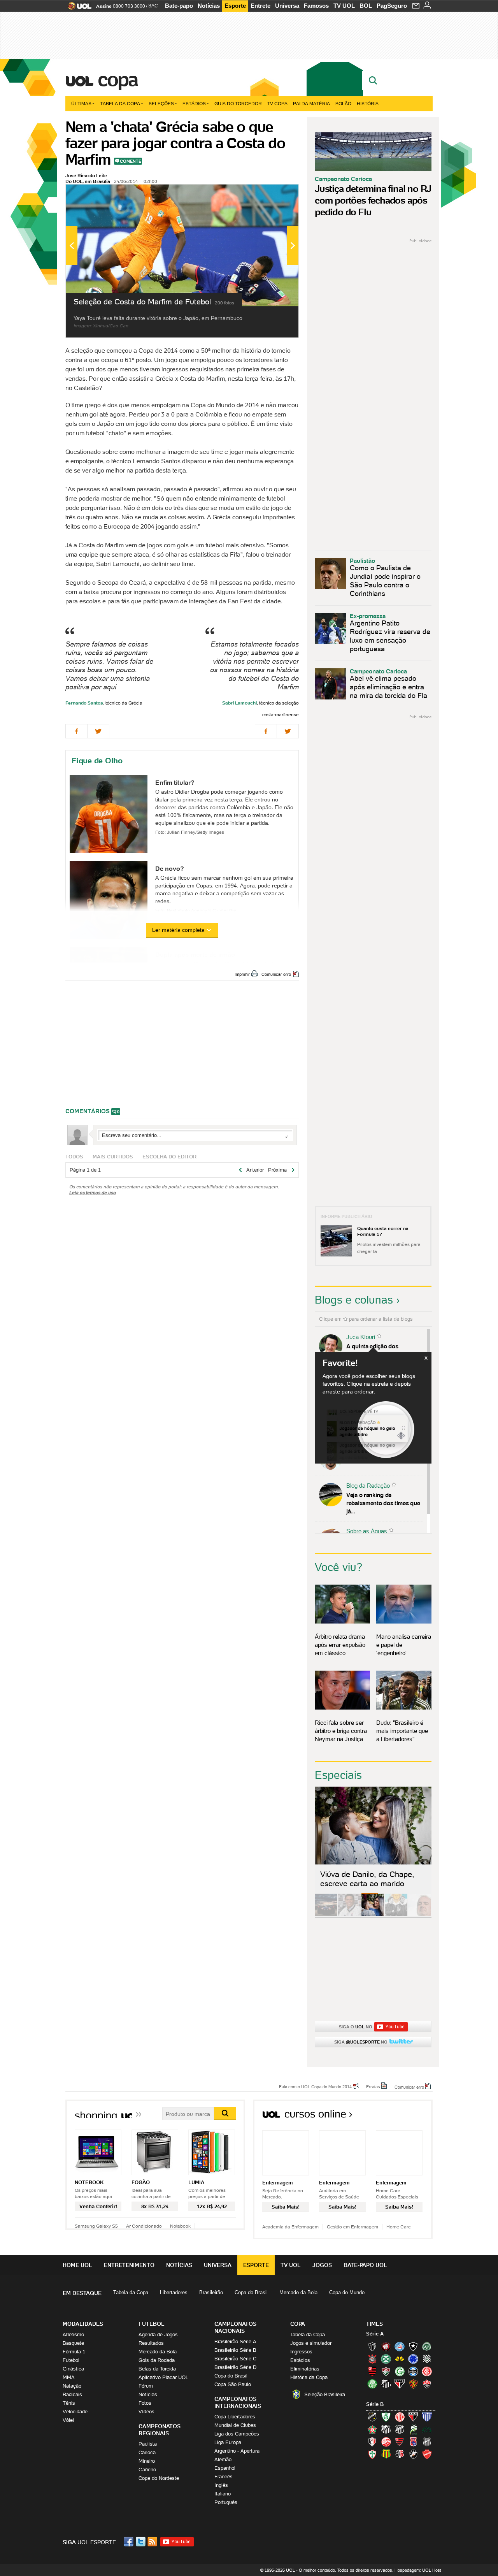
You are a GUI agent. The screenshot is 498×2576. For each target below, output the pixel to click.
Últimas (81, 103)
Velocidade (75, 2412)
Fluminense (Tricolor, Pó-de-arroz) (386, 2371)
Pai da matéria (311, 103)
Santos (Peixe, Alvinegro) (386, 2384)
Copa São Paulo (233, 2384)
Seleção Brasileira (325, 2394)
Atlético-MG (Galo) (372, 2346)
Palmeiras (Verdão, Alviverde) (372, 2384)
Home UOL (77, 2265)
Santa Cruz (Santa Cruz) (400, 2454)
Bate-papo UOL (365, 2265)
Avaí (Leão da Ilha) (427, 2417)
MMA (69, 2377)
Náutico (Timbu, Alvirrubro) (386, 2442)
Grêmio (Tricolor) (413, 2371)
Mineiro (147, 2461)
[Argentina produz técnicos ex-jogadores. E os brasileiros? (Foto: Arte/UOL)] (396, 1915)
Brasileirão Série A (235, 2341)
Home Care (399, 2227)
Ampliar (274, 194)
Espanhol (225, 2468)
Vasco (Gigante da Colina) (413, 2454)
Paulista (148, 2444)
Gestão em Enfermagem (352, 2227)
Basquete (73, 2343)
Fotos (145, 2403)
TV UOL (344, 6)
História (368, 103)
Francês (224, 2477)
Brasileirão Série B (235, 2350)
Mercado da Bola (298, 2292)
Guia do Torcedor (238, 103)
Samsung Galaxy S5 (96, 2226)
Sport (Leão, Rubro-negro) (413, 2384)
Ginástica (73, 2369)
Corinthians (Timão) (372, 2359)
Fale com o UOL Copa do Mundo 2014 (315, 2086)
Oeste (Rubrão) (400, 2442)
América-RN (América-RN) (400, 2417)
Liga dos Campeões (237, 2434)
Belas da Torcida (157, 2369)
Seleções (161, 103)
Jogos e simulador (311, 2343)
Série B (375, 2404)
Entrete (260, 6)
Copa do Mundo (347, 2292)
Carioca (147, 2452)
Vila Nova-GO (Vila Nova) (427, 2454)
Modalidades (83, 2324)
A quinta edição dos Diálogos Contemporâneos (381, 1350)
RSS (153, 2542)
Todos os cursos (406, 2117)
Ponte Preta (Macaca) (427, 2442)
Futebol (71, 2360)
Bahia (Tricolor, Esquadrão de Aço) (400, 2346)
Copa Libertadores (235, 2417)
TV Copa (277, 103)
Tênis (69, 2403)
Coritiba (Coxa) (386, 2359)
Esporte (235, 6)
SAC (153, 6)
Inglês (221, 2485)
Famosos (316, 6)
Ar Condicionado (144, 2226)
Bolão (343, 103)
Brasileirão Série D (235, 2367)
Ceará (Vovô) (400, 2429)
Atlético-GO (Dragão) (413, 2417)
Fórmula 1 (74, 2352)
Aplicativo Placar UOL (163, 2377)
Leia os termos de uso (93, 1192)
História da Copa (309, 2377)
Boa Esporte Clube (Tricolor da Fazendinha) (372, 2429)
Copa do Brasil (251, 2292)
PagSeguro (392, 6)
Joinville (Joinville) (372, 2442)
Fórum (146, 2386)
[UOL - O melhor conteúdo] (77, 8)
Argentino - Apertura (237, 2451)
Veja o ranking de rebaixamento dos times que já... (383, 1503)
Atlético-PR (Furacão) (386, 2346)
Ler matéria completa (178, 930)
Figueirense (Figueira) (427, 2359)
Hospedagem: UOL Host (418, 2570)
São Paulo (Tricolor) (400, 2384)
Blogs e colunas (354, 1300)
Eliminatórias (305, 2369)
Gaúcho (147, 2470)
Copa (117, 79)
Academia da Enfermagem (290, 2227)
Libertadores (174, 2292)
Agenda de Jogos (158, 2334)
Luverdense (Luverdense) (413, 2429)
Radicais (72, 2394)
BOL (366, 6)
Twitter (141, 2542)
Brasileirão (211, 2292)
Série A (375, 2334)
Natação (72, 2386)
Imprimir (242, 974)
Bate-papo (179, 6)
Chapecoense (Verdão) (427, 2346)
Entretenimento (129, 2265)
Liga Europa (228, 2442)
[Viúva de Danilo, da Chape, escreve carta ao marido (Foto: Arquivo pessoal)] (373, 1915)
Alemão (223, 2459)
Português (226, 2502)
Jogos (322, 2265)
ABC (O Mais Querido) (372, 2417)
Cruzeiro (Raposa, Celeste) (413, 2359)
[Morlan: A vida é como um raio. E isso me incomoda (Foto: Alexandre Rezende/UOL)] (419, 1915)
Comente (131, 161)
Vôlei (68, 2420)
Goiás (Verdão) (400, 2371)
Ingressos (301, 2352)
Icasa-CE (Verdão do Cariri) (427, 2429)
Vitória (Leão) (427, 2384)
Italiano (223, 2494)
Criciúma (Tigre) (400, 2359)
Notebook (180, 2226)
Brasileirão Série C (235, 2359)
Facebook (130, 2542)
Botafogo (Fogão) (413, 2346)
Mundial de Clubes (235, 2425)
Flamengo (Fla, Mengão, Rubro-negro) (372, 2371)
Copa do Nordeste (159, 2478)
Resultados (151, 2343)
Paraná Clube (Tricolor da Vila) (413, 2442)
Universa (287, 6)
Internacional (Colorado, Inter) (427, 2371)
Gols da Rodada (157, 2360)
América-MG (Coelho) (386, 2417)
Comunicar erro (276, 974)
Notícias (209, 6)
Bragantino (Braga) (386, 2429)
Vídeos (146, 2412)
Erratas (373, 2086)
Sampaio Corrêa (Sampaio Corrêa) (386, 2454)
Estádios (194, 103)
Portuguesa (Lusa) (372, 2454)
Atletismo (73, 2334)
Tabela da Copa (120, 103)
